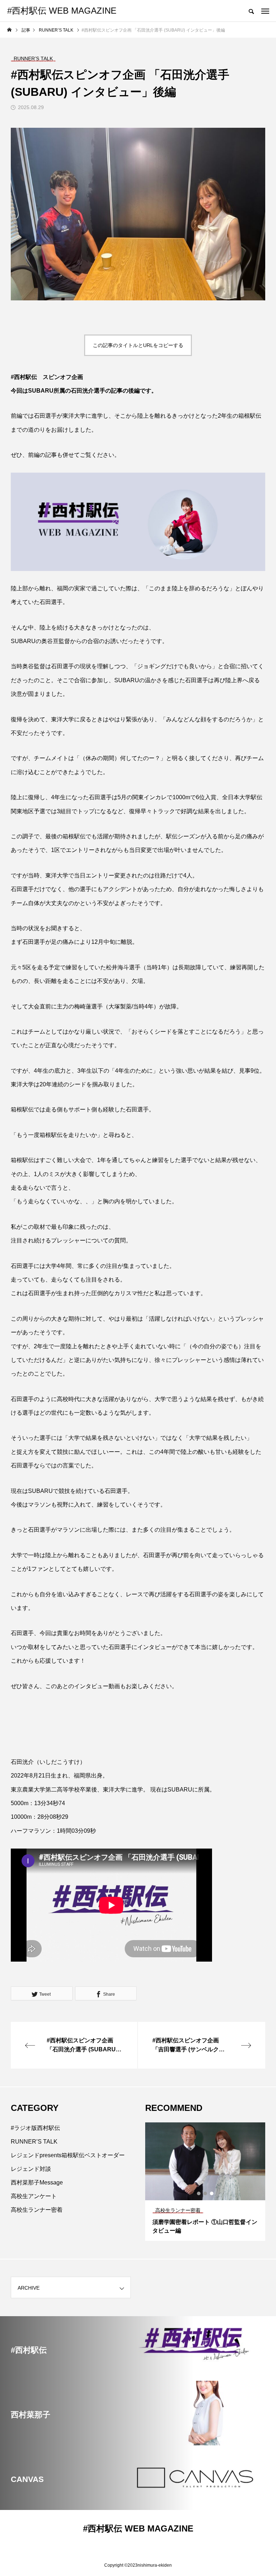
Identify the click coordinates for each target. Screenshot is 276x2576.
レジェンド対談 (31, 2169)
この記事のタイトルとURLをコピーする (138, 345)
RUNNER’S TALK (34, 2142)
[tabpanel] (205, 2182)
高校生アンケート (34, 2196)
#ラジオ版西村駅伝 (35, 2128)
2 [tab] (206, 2193)
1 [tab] (199, 2193)
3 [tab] (212, 2193)
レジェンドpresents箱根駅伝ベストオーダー (68, 2155)
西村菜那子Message (37, 2182)
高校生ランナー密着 (37, 2210)
